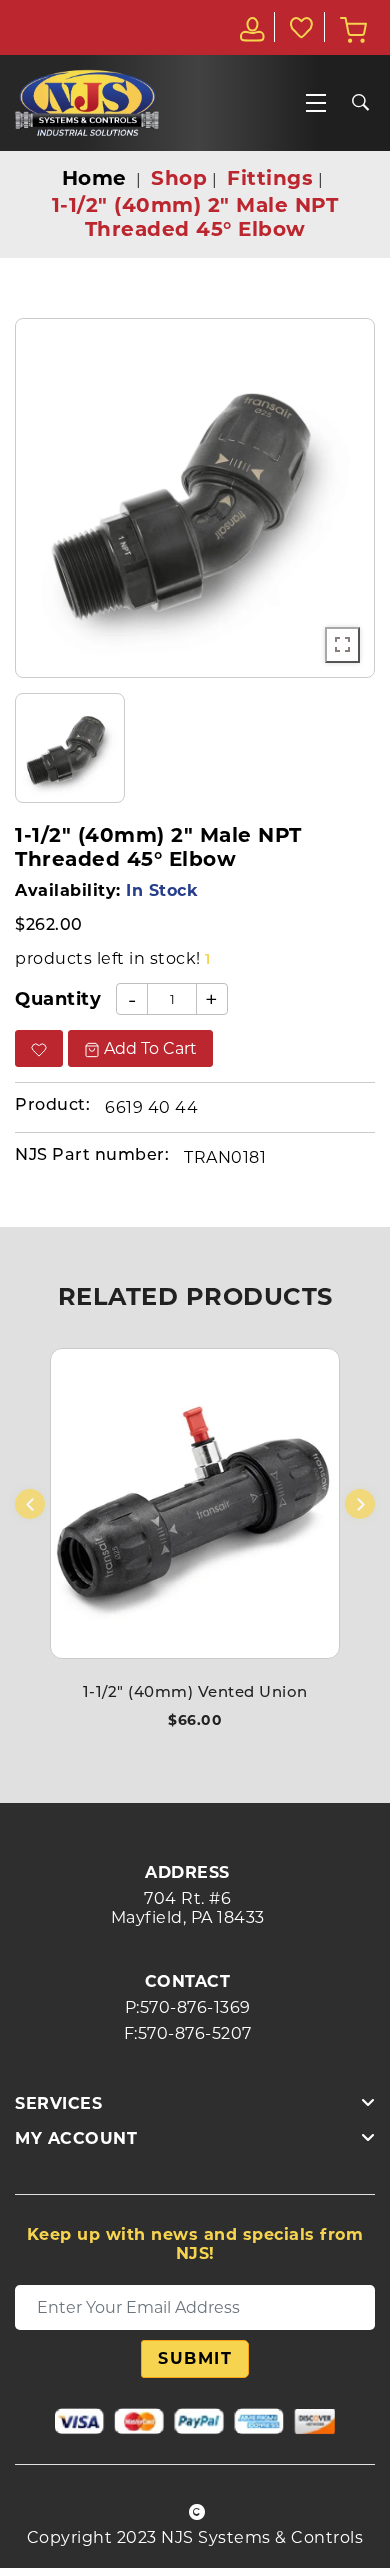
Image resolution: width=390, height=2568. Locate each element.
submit (195, 2358)
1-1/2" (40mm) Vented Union (195, 1693)
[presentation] (30, 1504)
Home (94, 178)
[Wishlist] (300, 27)
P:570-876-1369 (188, 2007)
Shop (179, 178)
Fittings (270, 178)
